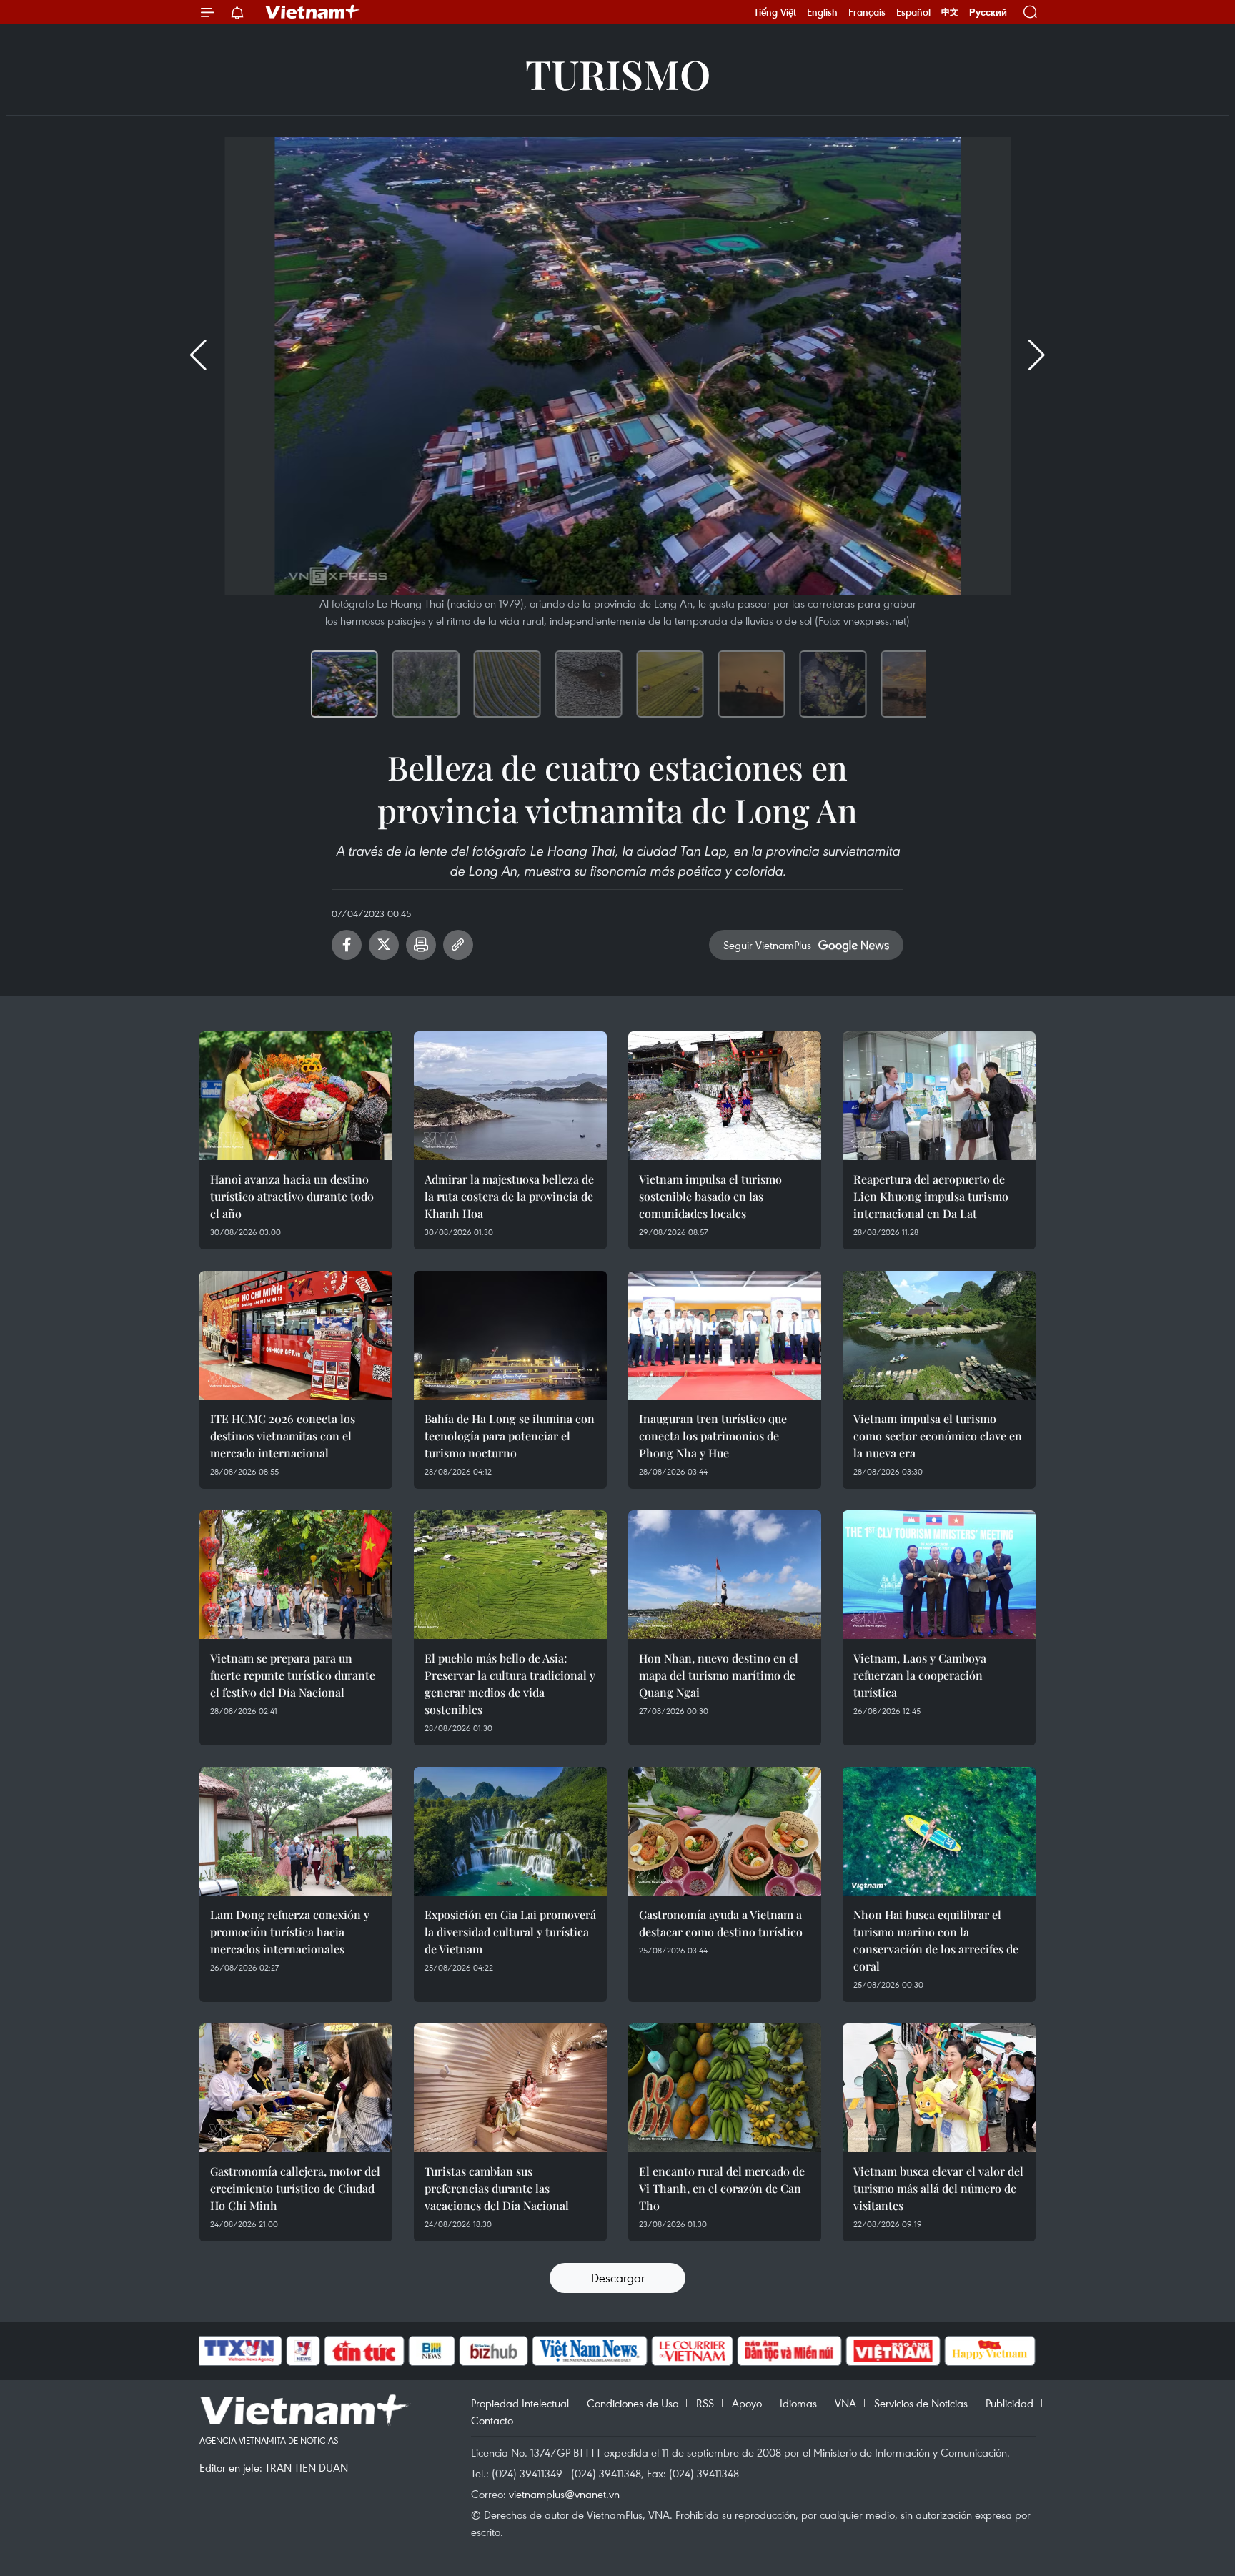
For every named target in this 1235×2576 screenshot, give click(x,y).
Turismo (618, 73)
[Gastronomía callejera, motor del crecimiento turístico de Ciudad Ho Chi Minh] (296, 2088)
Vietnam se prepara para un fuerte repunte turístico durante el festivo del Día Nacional (293, 1675)
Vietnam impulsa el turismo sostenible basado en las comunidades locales (710, 1196)
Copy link (458, 945)
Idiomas (798, 2403)
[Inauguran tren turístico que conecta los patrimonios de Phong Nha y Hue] (725, 1335)
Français (867, 12)
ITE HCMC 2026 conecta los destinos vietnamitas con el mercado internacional (283, 1436)
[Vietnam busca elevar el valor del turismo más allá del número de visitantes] (939, 2088)
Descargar (618, 2278)
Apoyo (747, 2403)
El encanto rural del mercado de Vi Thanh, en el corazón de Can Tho (722, 2188)
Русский (988, 13)
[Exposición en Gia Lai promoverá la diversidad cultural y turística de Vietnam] (510, 1831)
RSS (705, 2403)
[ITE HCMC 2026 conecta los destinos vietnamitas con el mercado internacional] (296, 1335)
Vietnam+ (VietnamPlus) (313, 12)
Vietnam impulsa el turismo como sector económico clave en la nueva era (938, 1436)
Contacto (492, 2420)
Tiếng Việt (775, 12)
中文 (950, 12)
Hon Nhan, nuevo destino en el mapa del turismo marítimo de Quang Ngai (719, 1675)
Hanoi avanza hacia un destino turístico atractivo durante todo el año (292, 1196)
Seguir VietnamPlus (767, 945)
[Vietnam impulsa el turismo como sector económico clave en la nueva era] (939, 1335)
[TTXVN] (239, 2351)
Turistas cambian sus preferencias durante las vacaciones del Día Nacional (497, 2188)
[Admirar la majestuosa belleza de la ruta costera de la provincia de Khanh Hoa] (510, 1096)
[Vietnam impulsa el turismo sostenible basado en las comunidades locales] (725, 1096)
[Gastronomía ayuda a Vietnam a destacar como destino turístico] (725, 1831)
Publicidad (1010, 2403)
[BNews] (432, 2351)
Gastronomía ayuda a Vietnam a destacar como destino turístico (721, 1923)
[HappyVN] (990, 2351)
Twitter (384, 945)
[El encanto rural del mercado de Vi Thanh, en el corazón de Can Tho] (725, 2088)
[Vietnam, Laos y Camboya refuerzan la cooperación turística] (939, 1575)
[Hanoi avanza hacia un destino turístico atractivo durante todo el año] (296, 1096)
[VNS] (589, 2351)
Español (913, 12)
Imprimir (421, 945)
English (822, 12)
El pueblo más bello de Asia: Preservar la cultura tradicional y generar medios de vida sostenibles (510, 1684)
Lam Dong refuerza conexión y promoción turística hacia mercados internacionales (290, 1932)
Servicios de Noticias (921, 2403)
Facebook (347, 945)
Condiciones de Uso (633, 2403)
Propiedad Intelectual (520, 2403)
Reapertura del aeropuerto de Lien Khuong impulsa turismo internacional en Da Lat (931, 1196)
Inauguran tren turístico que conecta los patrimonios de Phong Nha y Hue (713, 1436)
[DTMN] (789, 2351)
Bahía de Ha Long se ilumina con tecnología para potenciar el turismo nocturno (510, 1436)
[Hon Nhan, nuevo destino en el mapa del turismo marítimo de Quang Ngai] (725, 1575)
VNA (845, 2403)
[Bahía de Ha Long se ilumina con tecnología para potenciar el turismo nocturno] (510, 1335)
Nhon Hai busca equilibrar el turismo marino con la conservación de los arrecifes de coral (936, 1940)
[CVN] (692, 2351)
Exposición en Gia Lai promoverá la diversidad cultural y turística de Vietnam (510, 1932)
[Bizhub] (493, 2351)
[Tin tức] (364, 2351)
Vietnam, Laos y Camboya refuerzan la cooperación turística (920, 1675)
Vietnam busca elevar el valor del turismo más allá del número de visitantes (938, 2188)
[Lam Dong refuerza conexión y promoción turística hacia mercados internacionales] (296, 1831)
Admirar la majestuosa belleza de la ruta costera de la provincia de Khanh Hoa (509, 1196)
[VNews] (303, 2351)
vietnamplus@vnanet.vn (564, 2494)
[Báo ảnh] (893, 2351)
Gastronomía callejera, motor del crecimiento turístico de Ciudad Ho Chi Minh (295, 2188)
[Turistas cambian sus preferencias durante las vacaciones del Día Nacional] (510, 2088)
